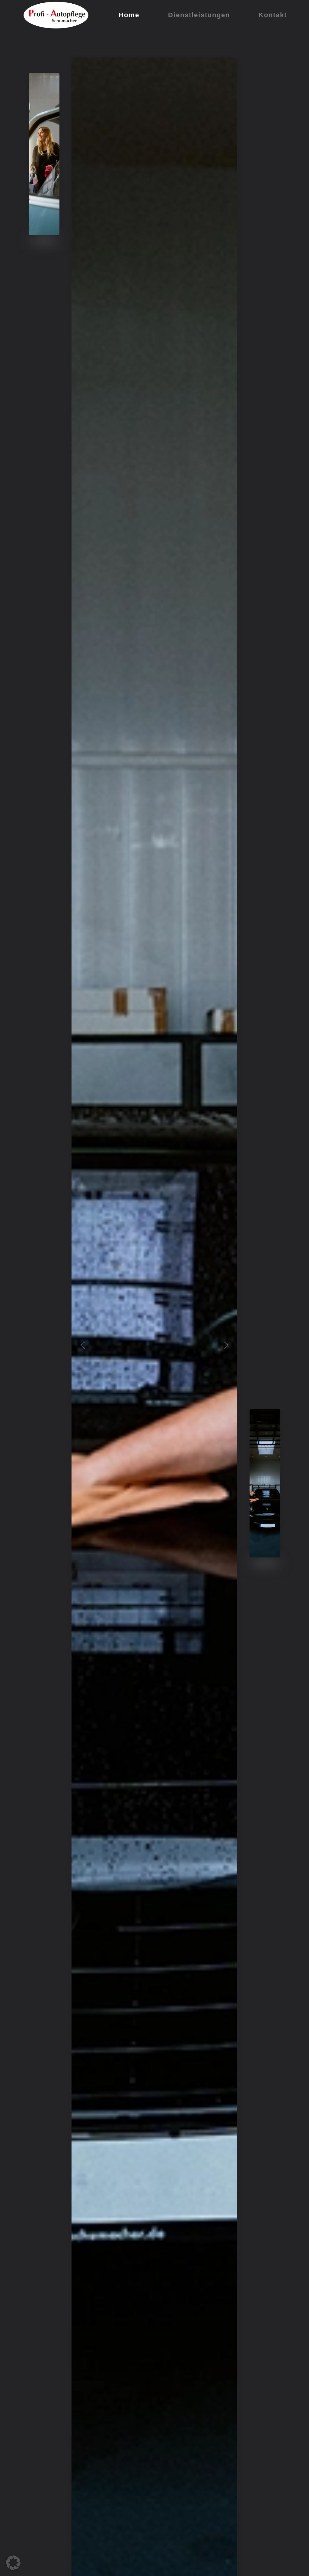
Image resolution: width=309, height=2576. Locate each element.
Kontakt (273, 15)
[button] (83, 1345)
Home (129, 15)
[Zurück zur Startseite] (56, 15)
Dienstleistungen (199, 15)
